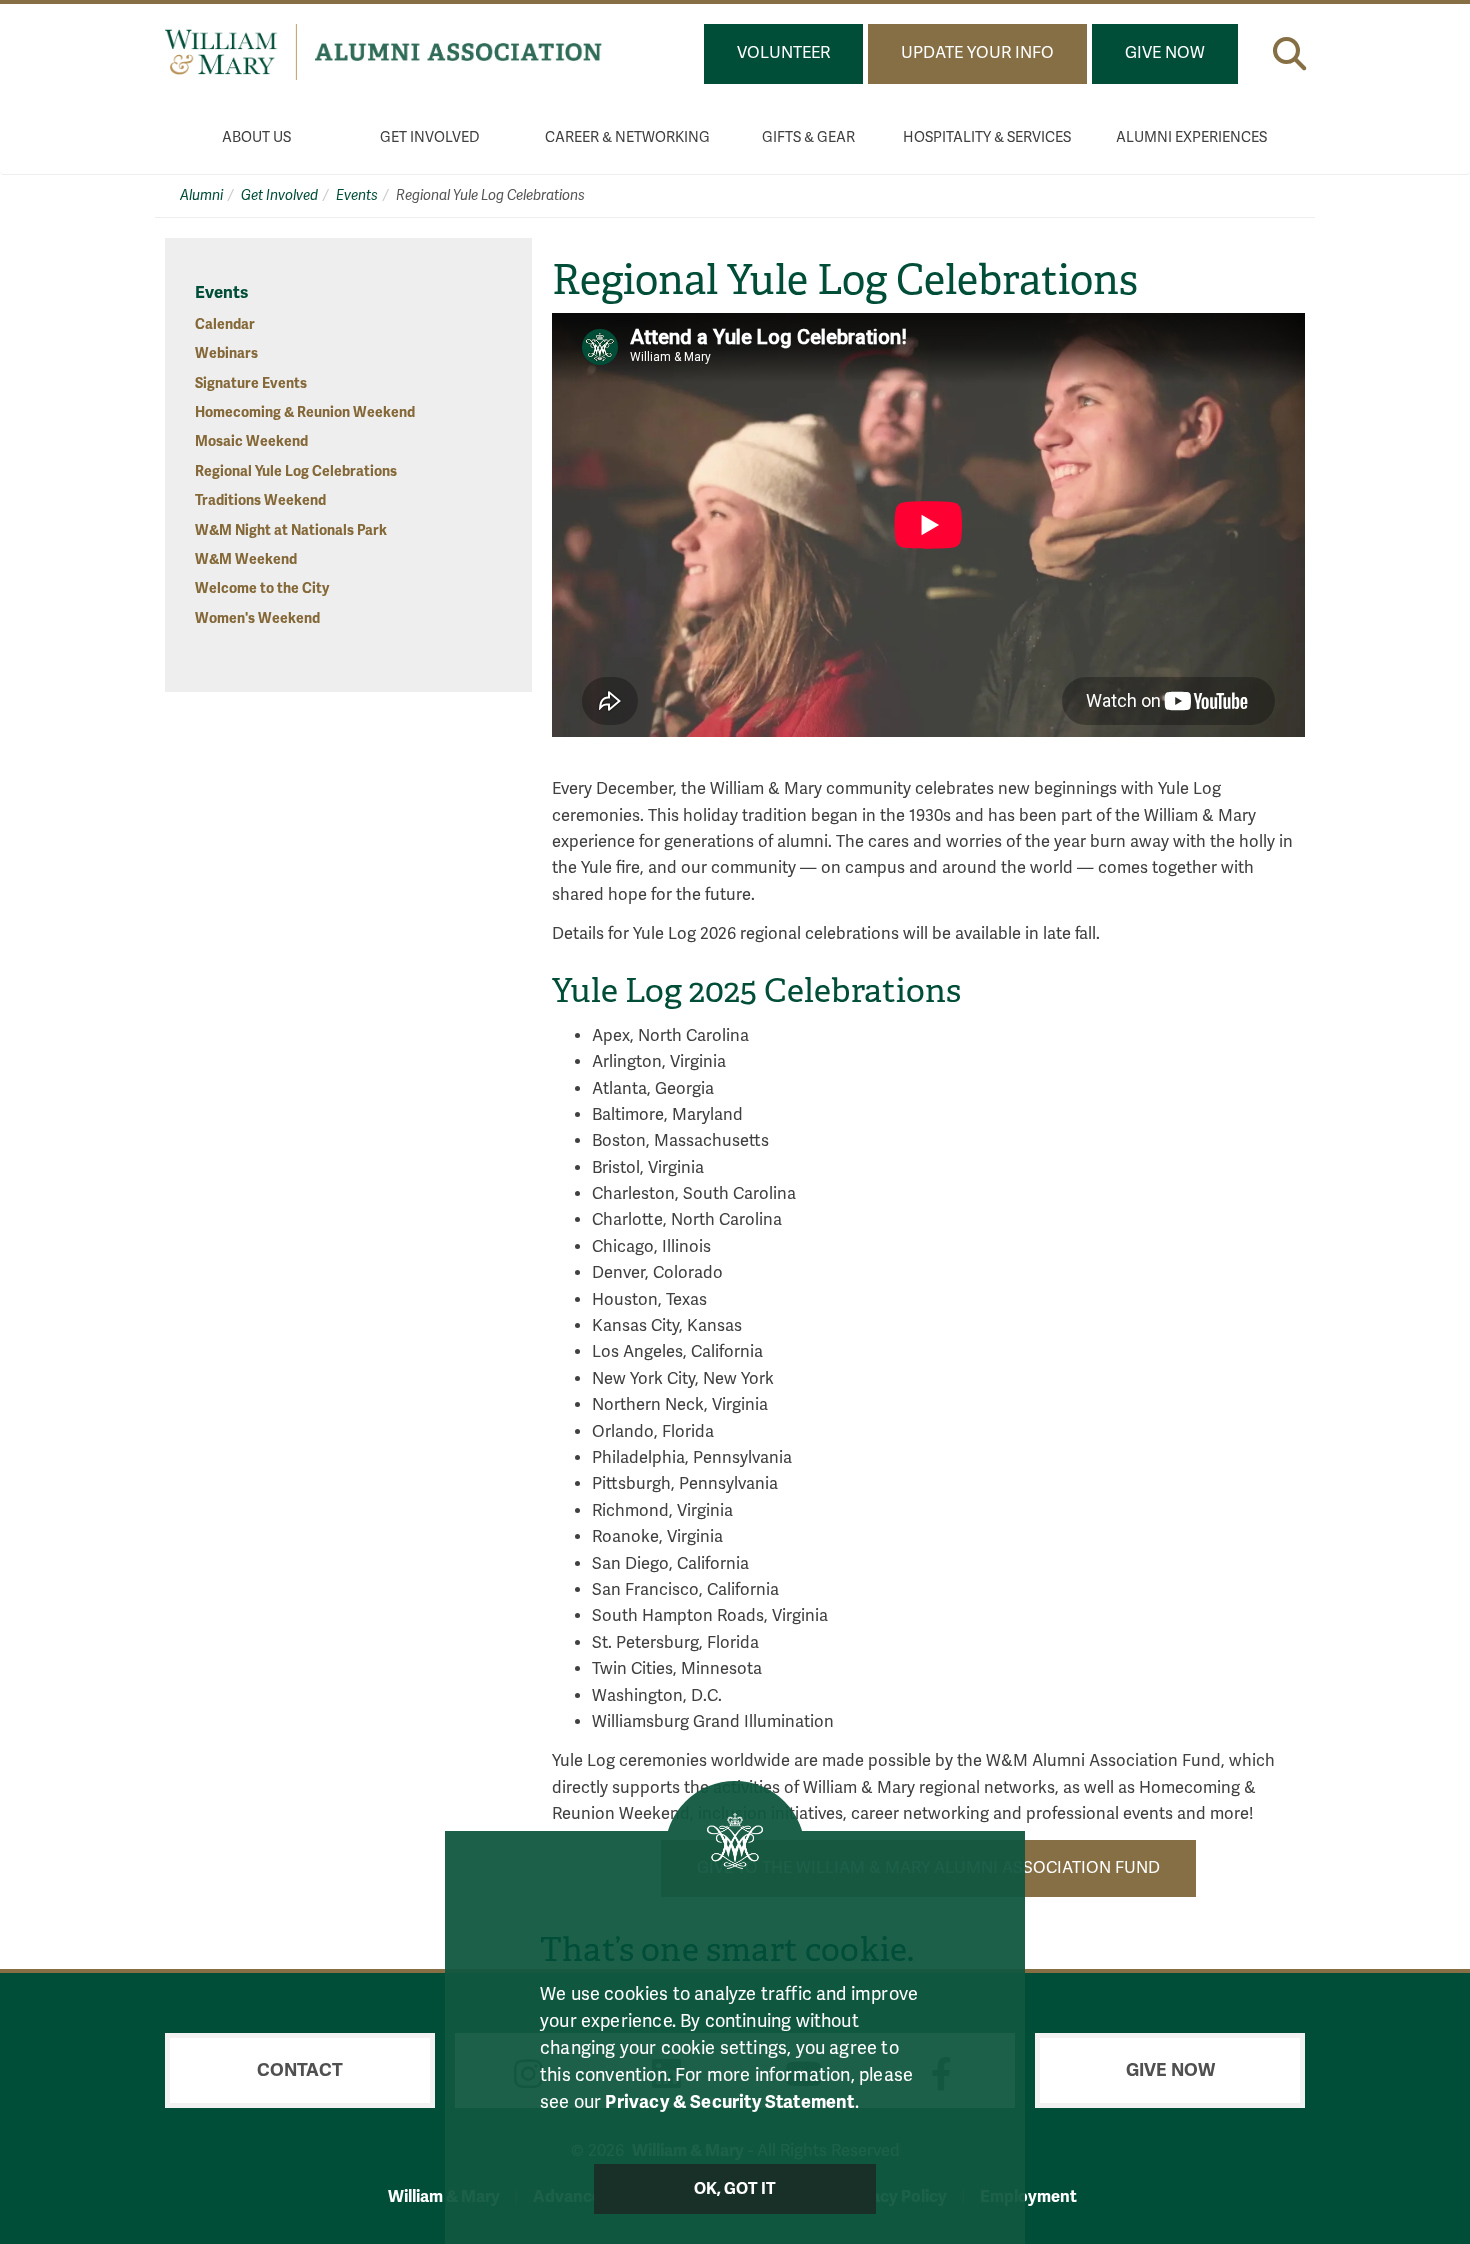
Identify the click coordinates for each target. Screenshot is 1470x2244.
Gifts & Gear (808, 137)
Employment (1028, 2196)
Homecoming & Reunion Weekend (305, 412)
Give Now (1165, 53)
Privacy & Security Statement (729, 2102)
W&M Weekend (246, 559)
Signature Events (251, 383)
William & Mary (444, 2196)
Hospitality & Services (987, 137)
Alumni (201, 195)
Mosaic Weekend (251, 441)
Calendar (225, 324)
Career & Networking (627, 137)
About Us (256, 137)
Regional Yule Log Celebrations (296, 471)
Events (357, 195)
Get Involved (430, 137)
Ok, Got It (735, 2189)
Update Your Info (977, 53)
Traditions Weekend (260, 500)
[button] (1289, 53)
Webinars (226, 353)
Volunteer (783, 53)
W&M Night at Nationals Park (291, 530)
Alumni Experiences (1191, 137)
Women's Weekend (257, 618)
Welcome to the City (262, 588)
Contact (300, 2070)
